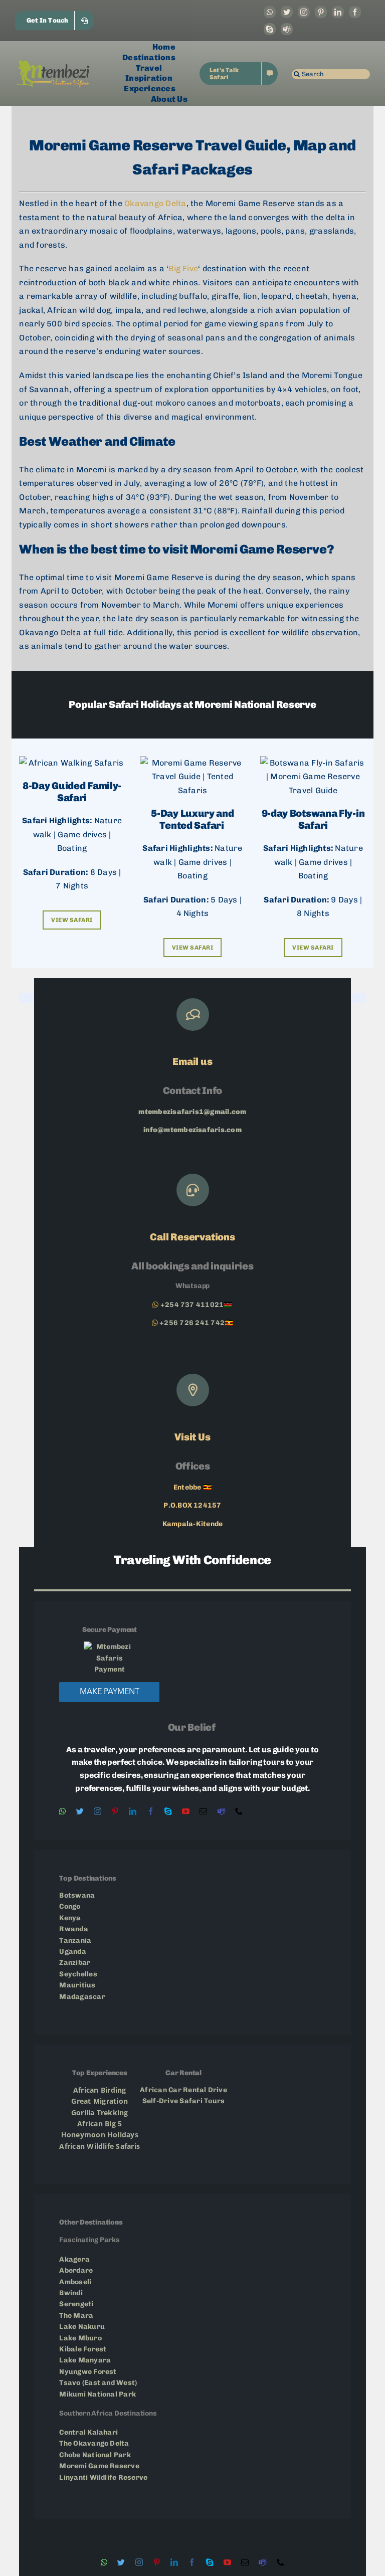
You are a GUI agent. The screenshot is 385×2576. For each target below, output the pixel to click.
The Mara (76, 2316)
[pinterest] (321, 12)
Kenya (70, 1918)
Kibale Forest (83, 2349)
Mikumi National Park (98, 2394)
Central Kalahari (88, 2432)
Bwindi (72, 2293)
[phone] (239, 1811)
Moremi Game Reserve (100, 2466)
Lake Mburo (80, 2338)
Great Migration (100, 2101)
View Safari (72, 920)
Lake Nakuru (82, 2327)
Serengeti (77, 2304)
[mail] (203, 1811)
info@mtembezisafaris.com (192, 1130)
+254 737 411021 (192, 1305)
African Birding (100, 2090)
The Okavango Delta (94, 2443)
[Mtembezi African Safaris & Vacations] (53, 63)
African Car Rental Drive (183, 2090)
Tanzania (76, 1941)
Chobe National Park (95, 2455)
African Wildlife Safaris (100, 2146)
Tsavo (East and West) (98, 2383)
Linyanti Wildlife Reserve (103, 2477)
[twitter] (287, 12)
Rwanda (73, 1929)
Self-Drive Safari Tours (184, 2101)
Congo (70, 1906)
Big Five (183, 268)
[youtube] (186, 1811)
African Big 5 (100, 2124)
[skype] (270, 29)
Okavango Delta (155, 203)
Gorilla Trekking (100, 2112)
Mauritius (77, 1985)
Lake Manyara (85, 2360)
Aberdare (76, 2270)
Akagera (74, 2259)
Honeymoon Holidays (100, 2135)
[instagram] (304, 12)
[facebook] (355, 12)
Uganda (72, 1952)
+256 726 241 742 (192, 1323)
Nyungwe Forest (88, 2372)
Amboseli (76, 2282)
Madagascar (82, 1997)
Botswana (77, 1895)
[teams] (287, 29)
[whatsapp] (270, 12)
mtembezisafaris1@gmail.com (192, 1112)
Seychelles (78, 1974)
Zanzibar (75, 1963)
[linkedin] (338, 12)
